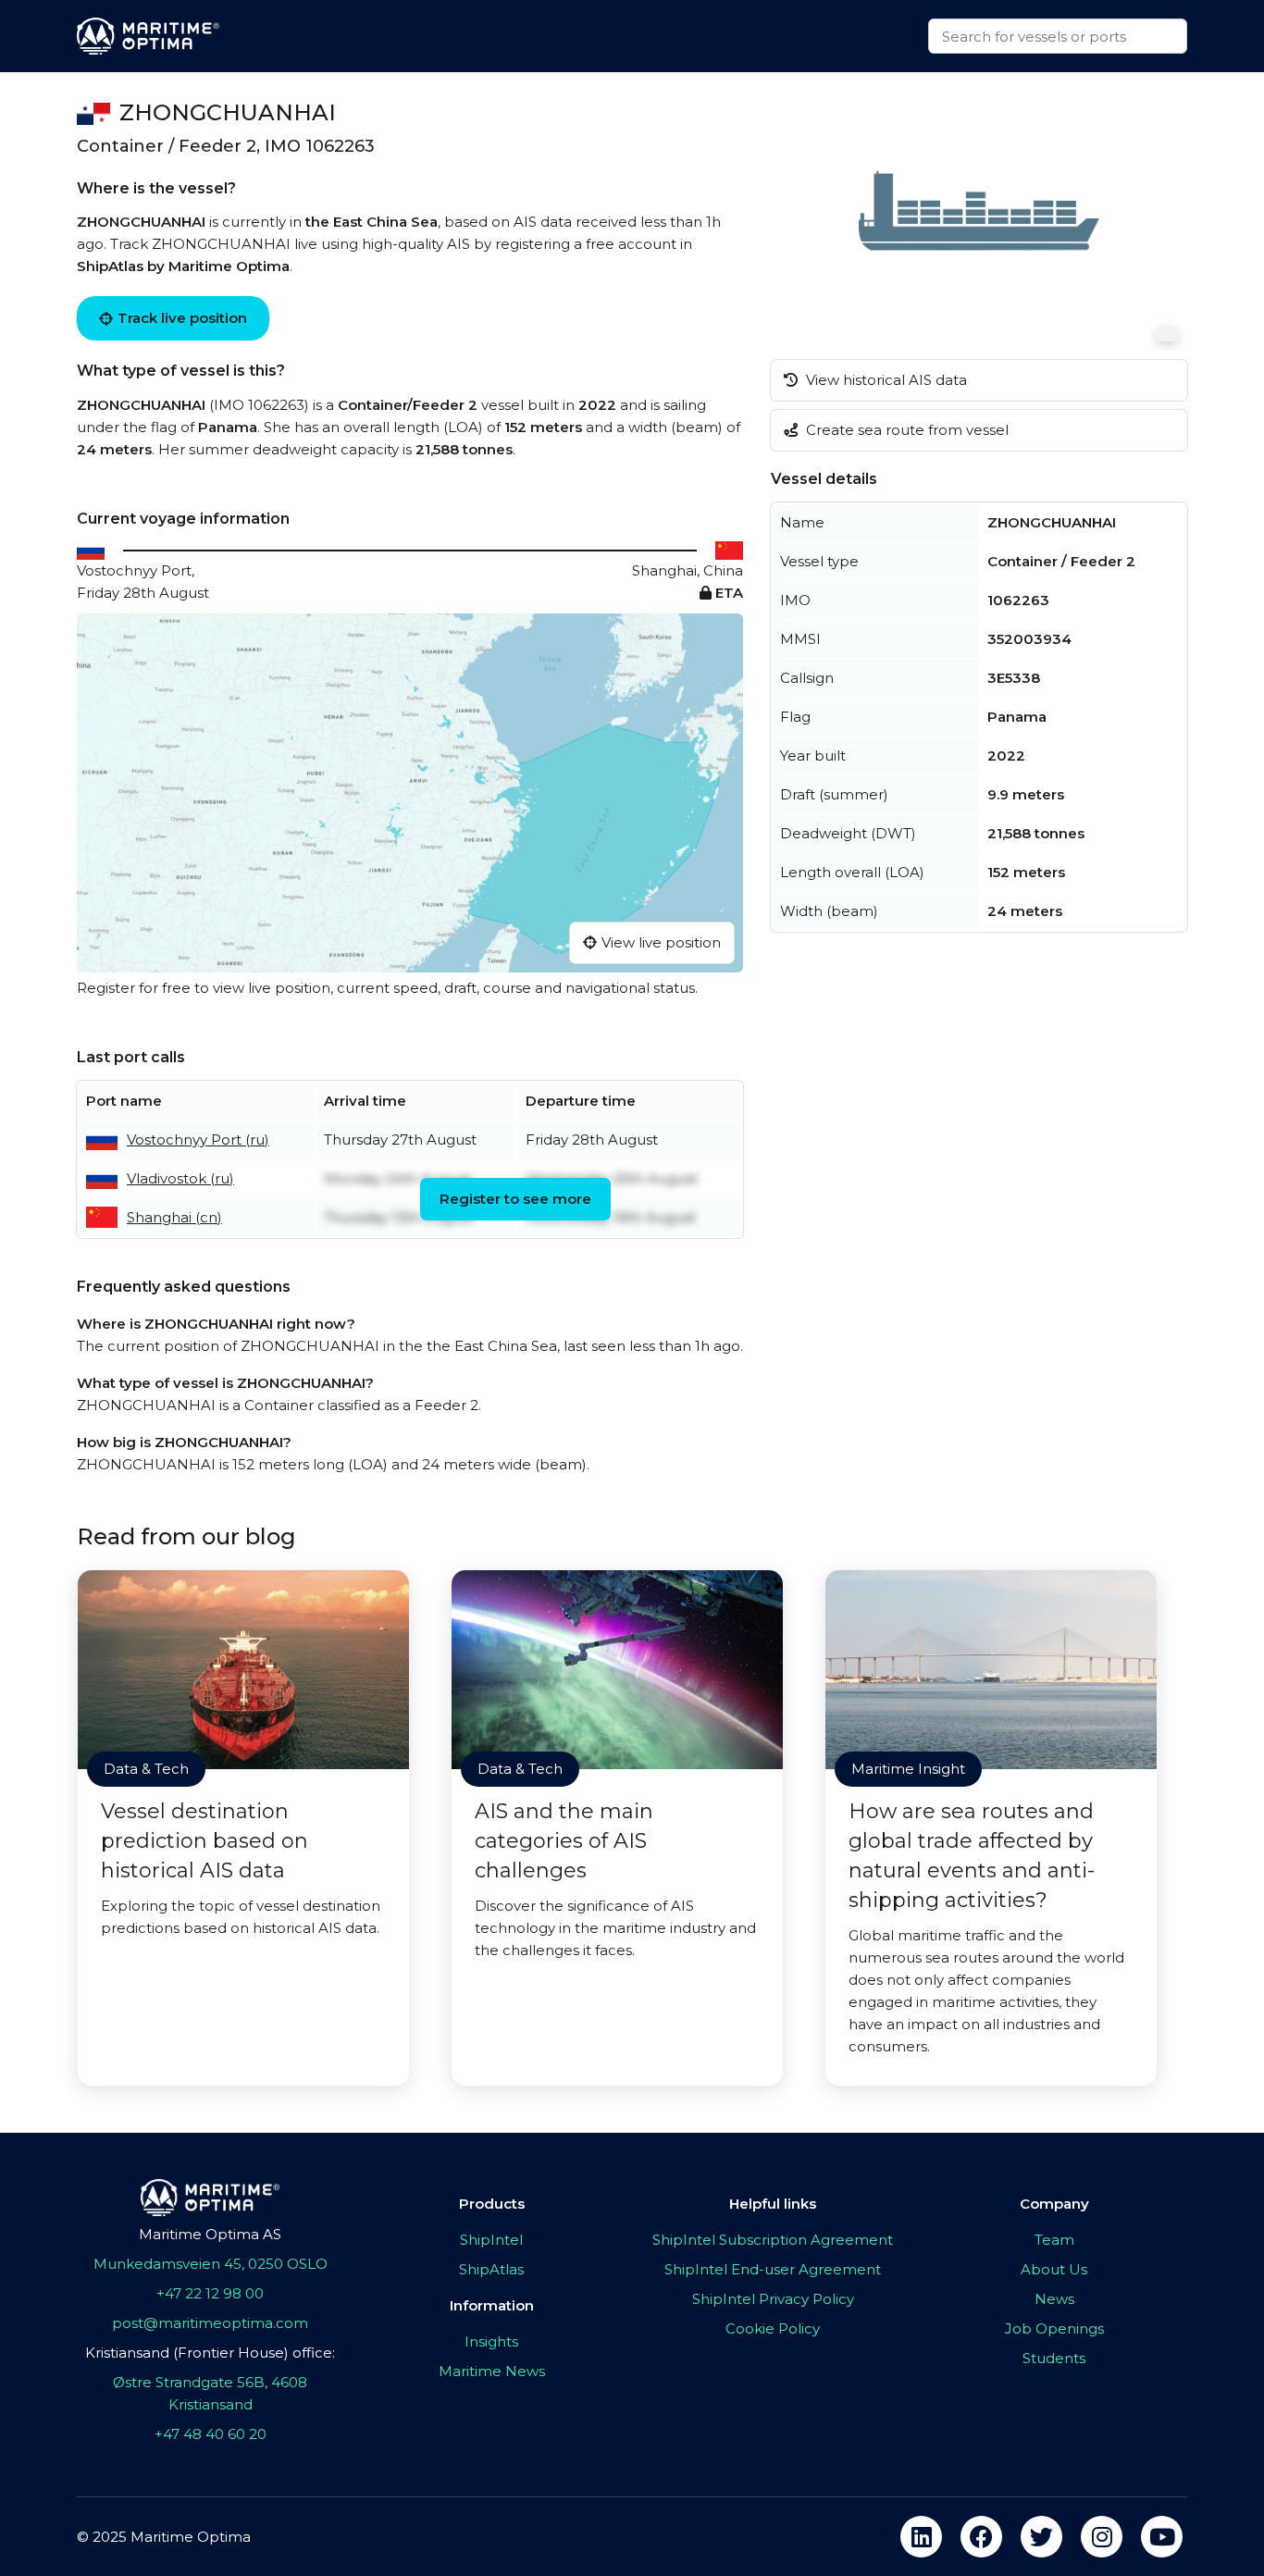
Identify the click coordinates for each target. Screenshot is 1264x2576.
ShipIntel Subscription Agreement (773, 2240)
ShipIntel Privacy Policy (773, 2299)
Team (1054, 2240)
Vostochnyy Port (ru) (198, 1139)
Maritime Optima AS (210, 2234)
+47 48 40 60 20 (211, 2434)
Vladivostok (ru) (180, 1178)
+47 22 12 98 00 (210, 2293)
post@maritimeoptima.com (210, 2323)
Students (1054, 2358)
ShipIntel (491, 2240)
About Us (1054, 2269)
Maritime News (492, 2371)
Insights (491, 2341)
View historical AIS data (885, 380)
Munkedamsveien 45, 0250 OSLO (211, 2264)
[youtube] (1162, 2537)
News (1054, 2299)
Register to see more (515, 1199)
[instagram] (1102, 2537)
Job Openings (1054, 2328)
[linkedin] (921, 2537)
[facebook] (981, 2537)
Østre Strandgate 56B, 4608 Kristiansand (210, 2393)
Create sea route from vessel (905, 430)
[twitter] (1041, 2537)
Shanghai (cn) (174, 1217)
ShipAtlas (491, 2269)
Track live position (182, 318)
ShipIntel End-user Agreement (773, 2269)
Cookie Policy (773, 2328)
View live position (661, 942)
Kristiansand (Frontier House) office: (210, 2353)
